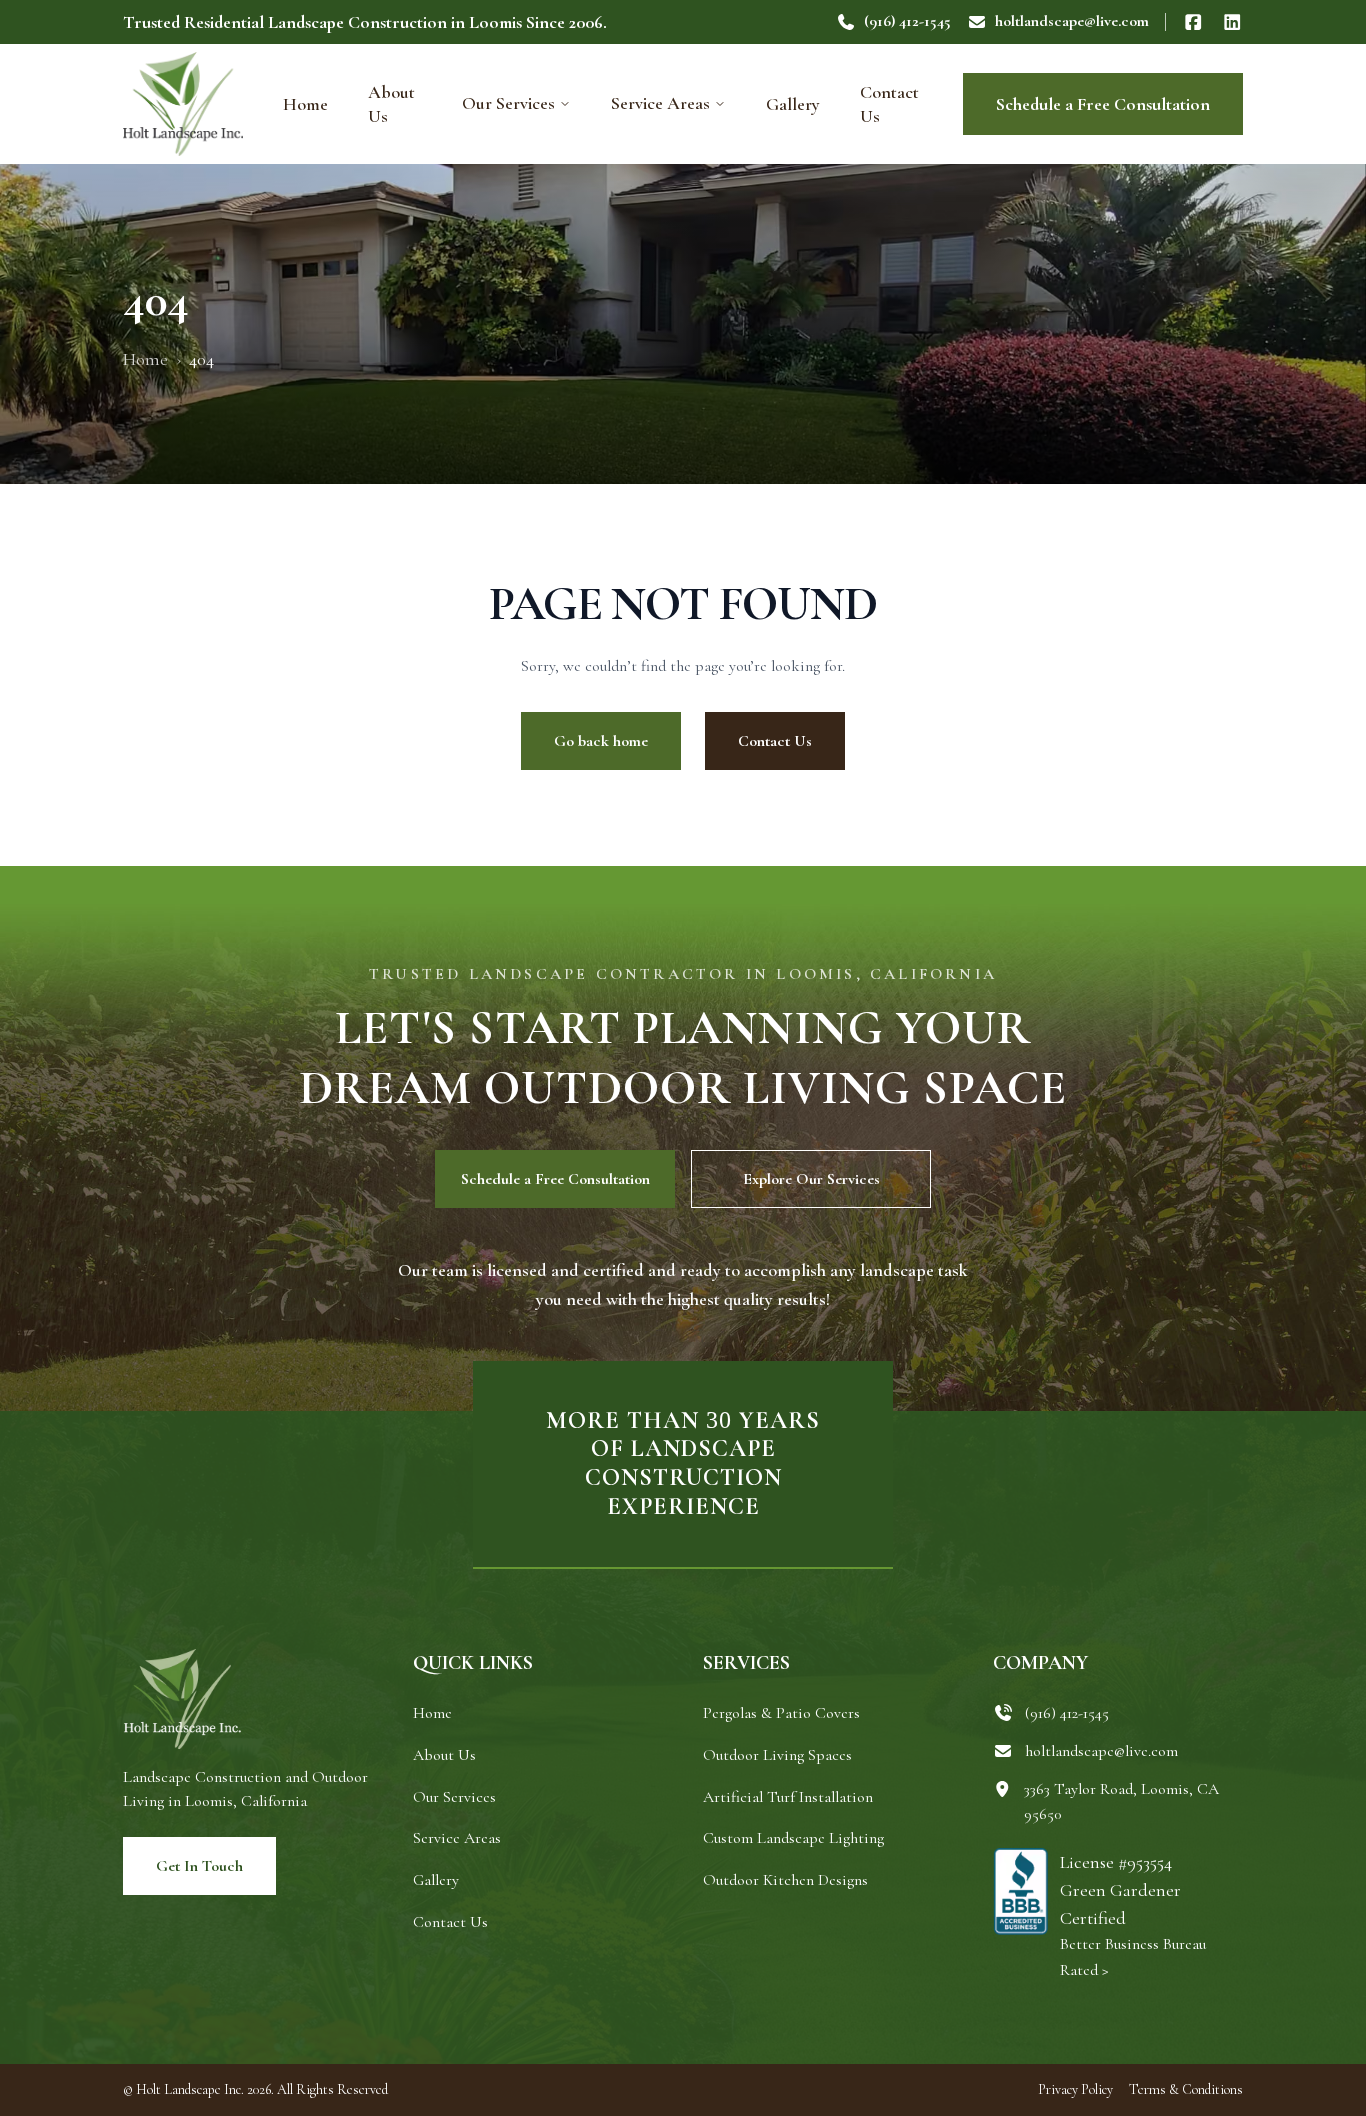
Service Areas (660, 103)
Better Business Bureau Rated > (1133, 1957)
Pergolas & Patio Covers (781, 1713)
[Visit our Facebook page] (1193, 22)
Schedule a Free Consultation (1103, 104)
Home (305, 104)
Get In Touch (199, 1866)
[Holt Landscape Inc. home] (183, 104)
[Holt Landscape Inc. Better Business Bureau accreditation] (1020, 1916)
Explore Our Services (811, 1179)
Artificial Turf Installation (788, 1797)
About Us (391, 104)
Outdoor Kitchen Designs (785, 1880)
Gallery (793, 104)
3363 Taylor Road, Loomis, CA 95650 (1121, 1802)
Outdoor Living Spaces (777, 1755)
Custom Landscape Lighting (793, 1838)
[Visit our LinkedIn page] (1232, 22)
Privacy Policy (1075, 2089)
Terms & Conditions (1186, 2089)
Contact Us (889, 104)
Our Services (508, 103)
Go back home (601, 741)
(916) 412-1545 (907, 21)
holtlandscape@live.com (1072, 21)
